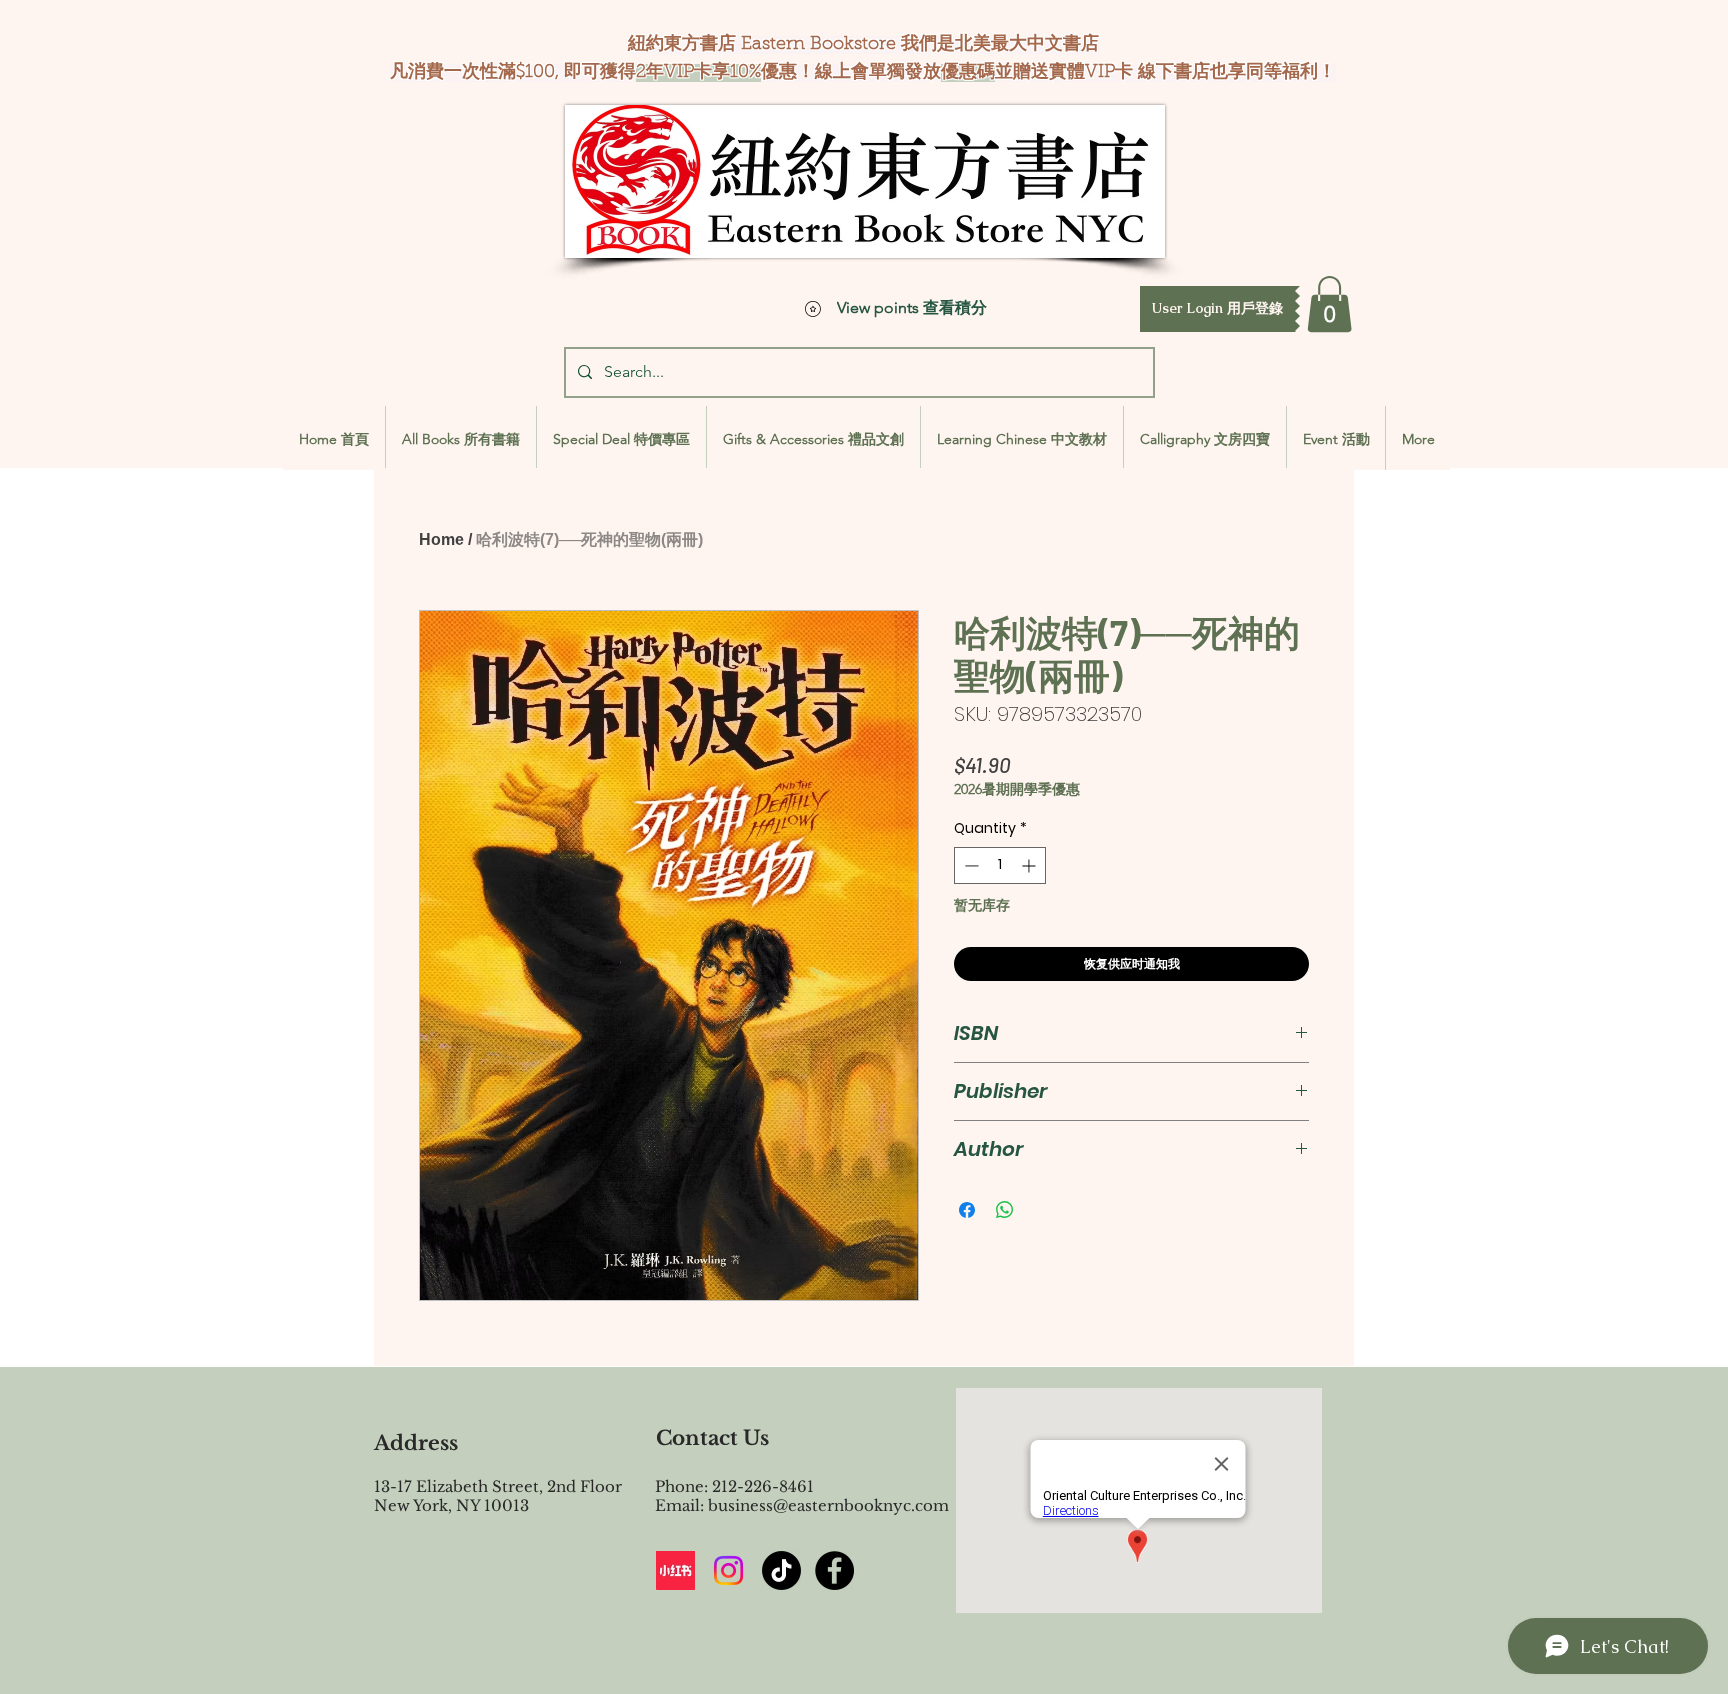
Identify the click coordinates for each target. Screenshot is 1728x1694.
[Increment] (1030, 865)
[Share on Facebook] (967, 1210)
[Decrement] (969, 865)
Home (441, 539)
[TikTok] (781, 1570)
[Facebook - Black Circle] (834, 1570)
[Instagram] (728, 1570)
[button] (1217, 309)
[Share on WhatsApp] (1005, 1210)
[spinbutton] (1000, 865)
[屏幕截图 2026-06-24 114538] (675, 1570)
